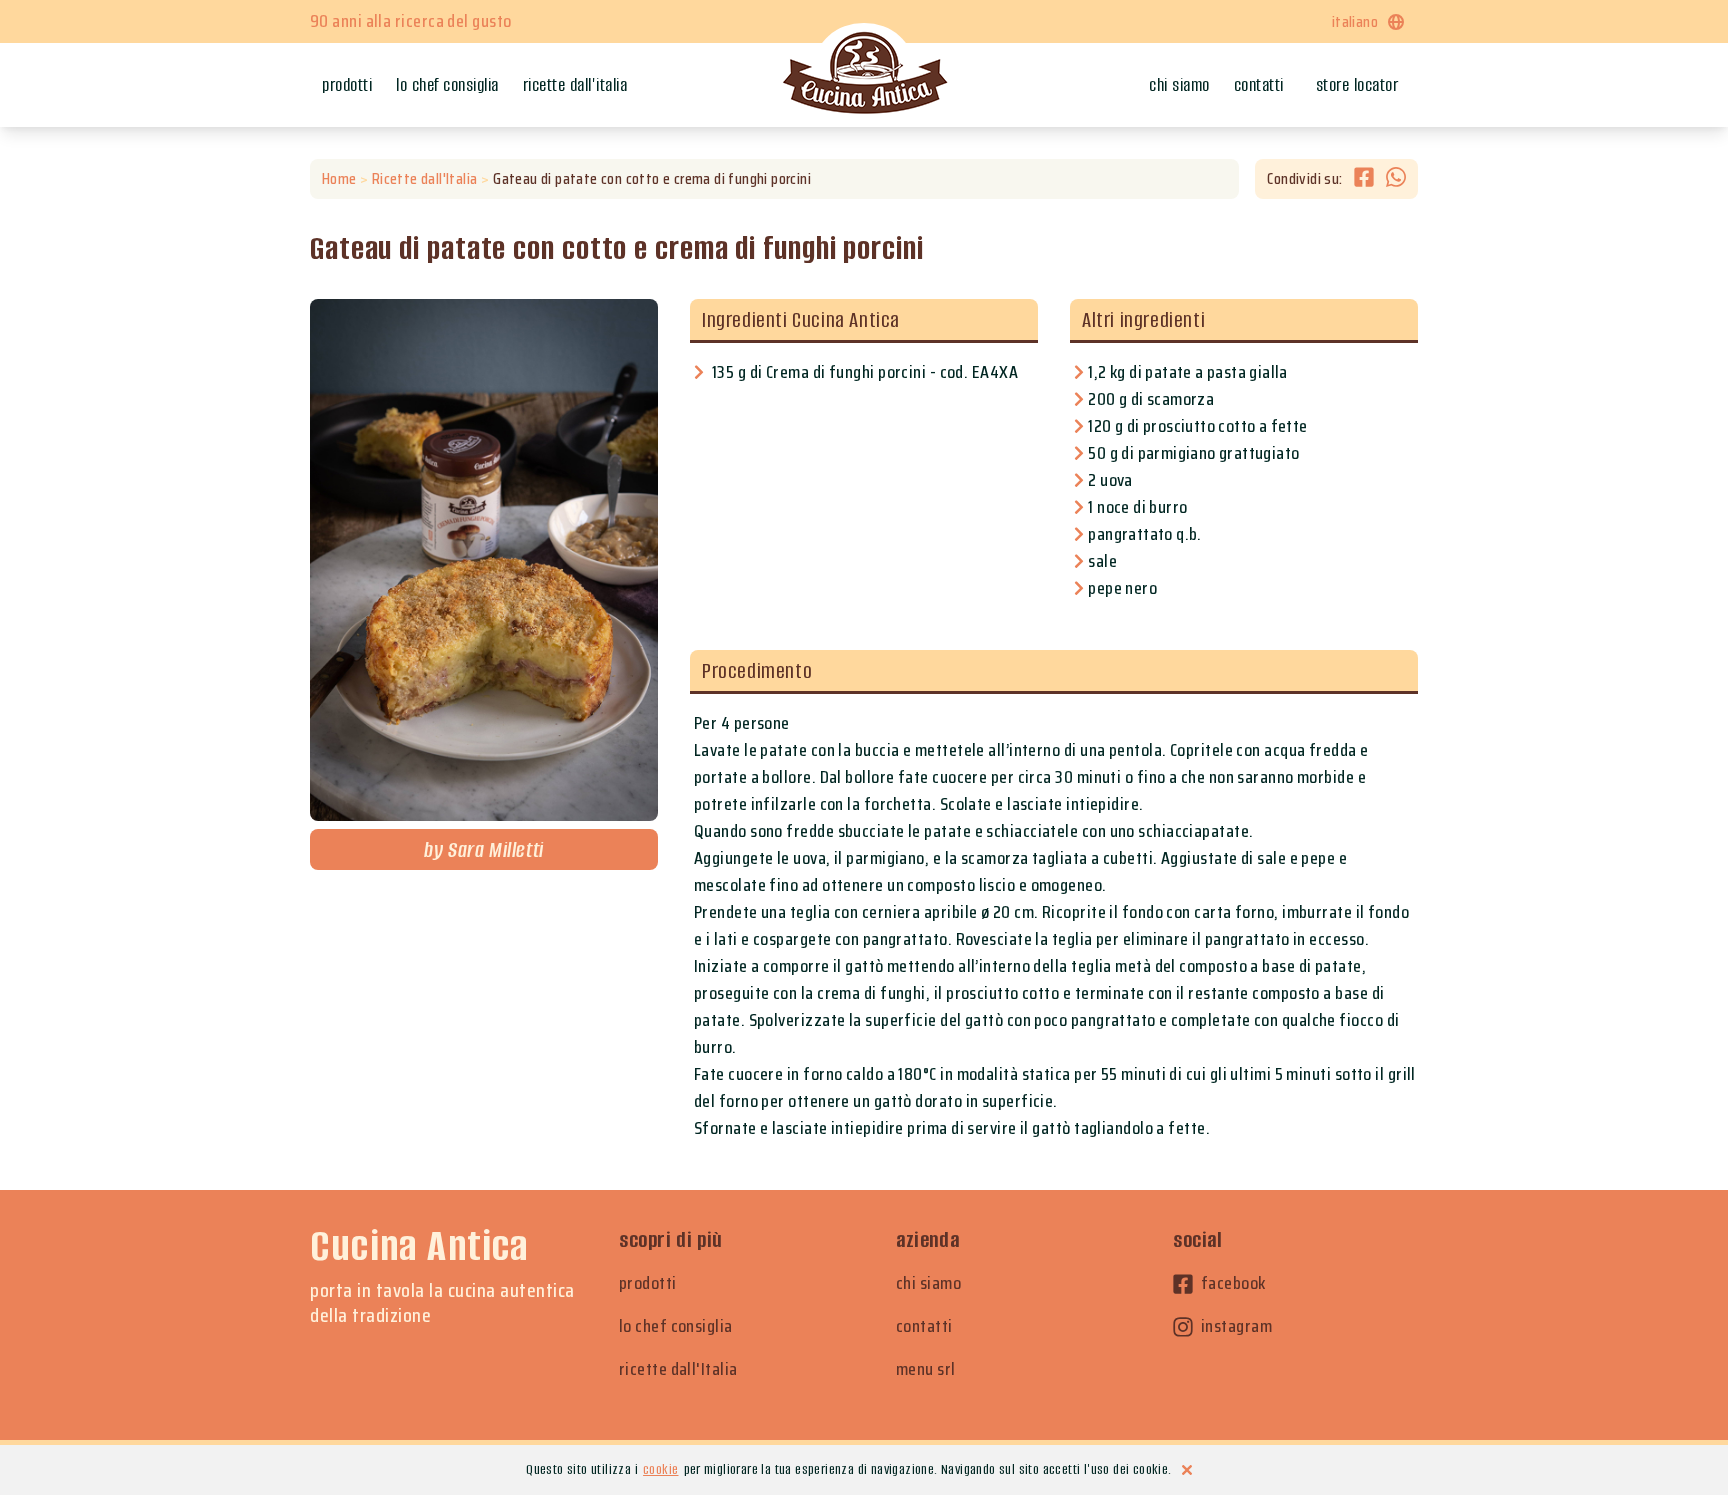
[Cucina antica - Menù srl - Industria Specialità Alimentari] (864, 75)
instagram (1236, 1326)
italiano (1355, 21)
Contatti (1259, 85)
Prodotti (347, 85)
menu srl (926, 1369)
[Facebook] (1370, 179)
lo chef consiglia (676, 1326)
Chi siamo (1179, 85)
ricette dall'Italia (678, 1369)
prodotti (648, 1283)
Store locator (1357, 85)
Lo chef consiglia (447, 85)
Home (339, 179)
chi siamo (928, 1283)
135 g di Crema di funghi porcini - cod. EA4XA (865, 372)
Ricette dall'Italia (575, 85)
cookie (660, 1469)
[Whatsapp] (1396, 179)
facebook (1233, 1283)
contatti (924, 1326)
